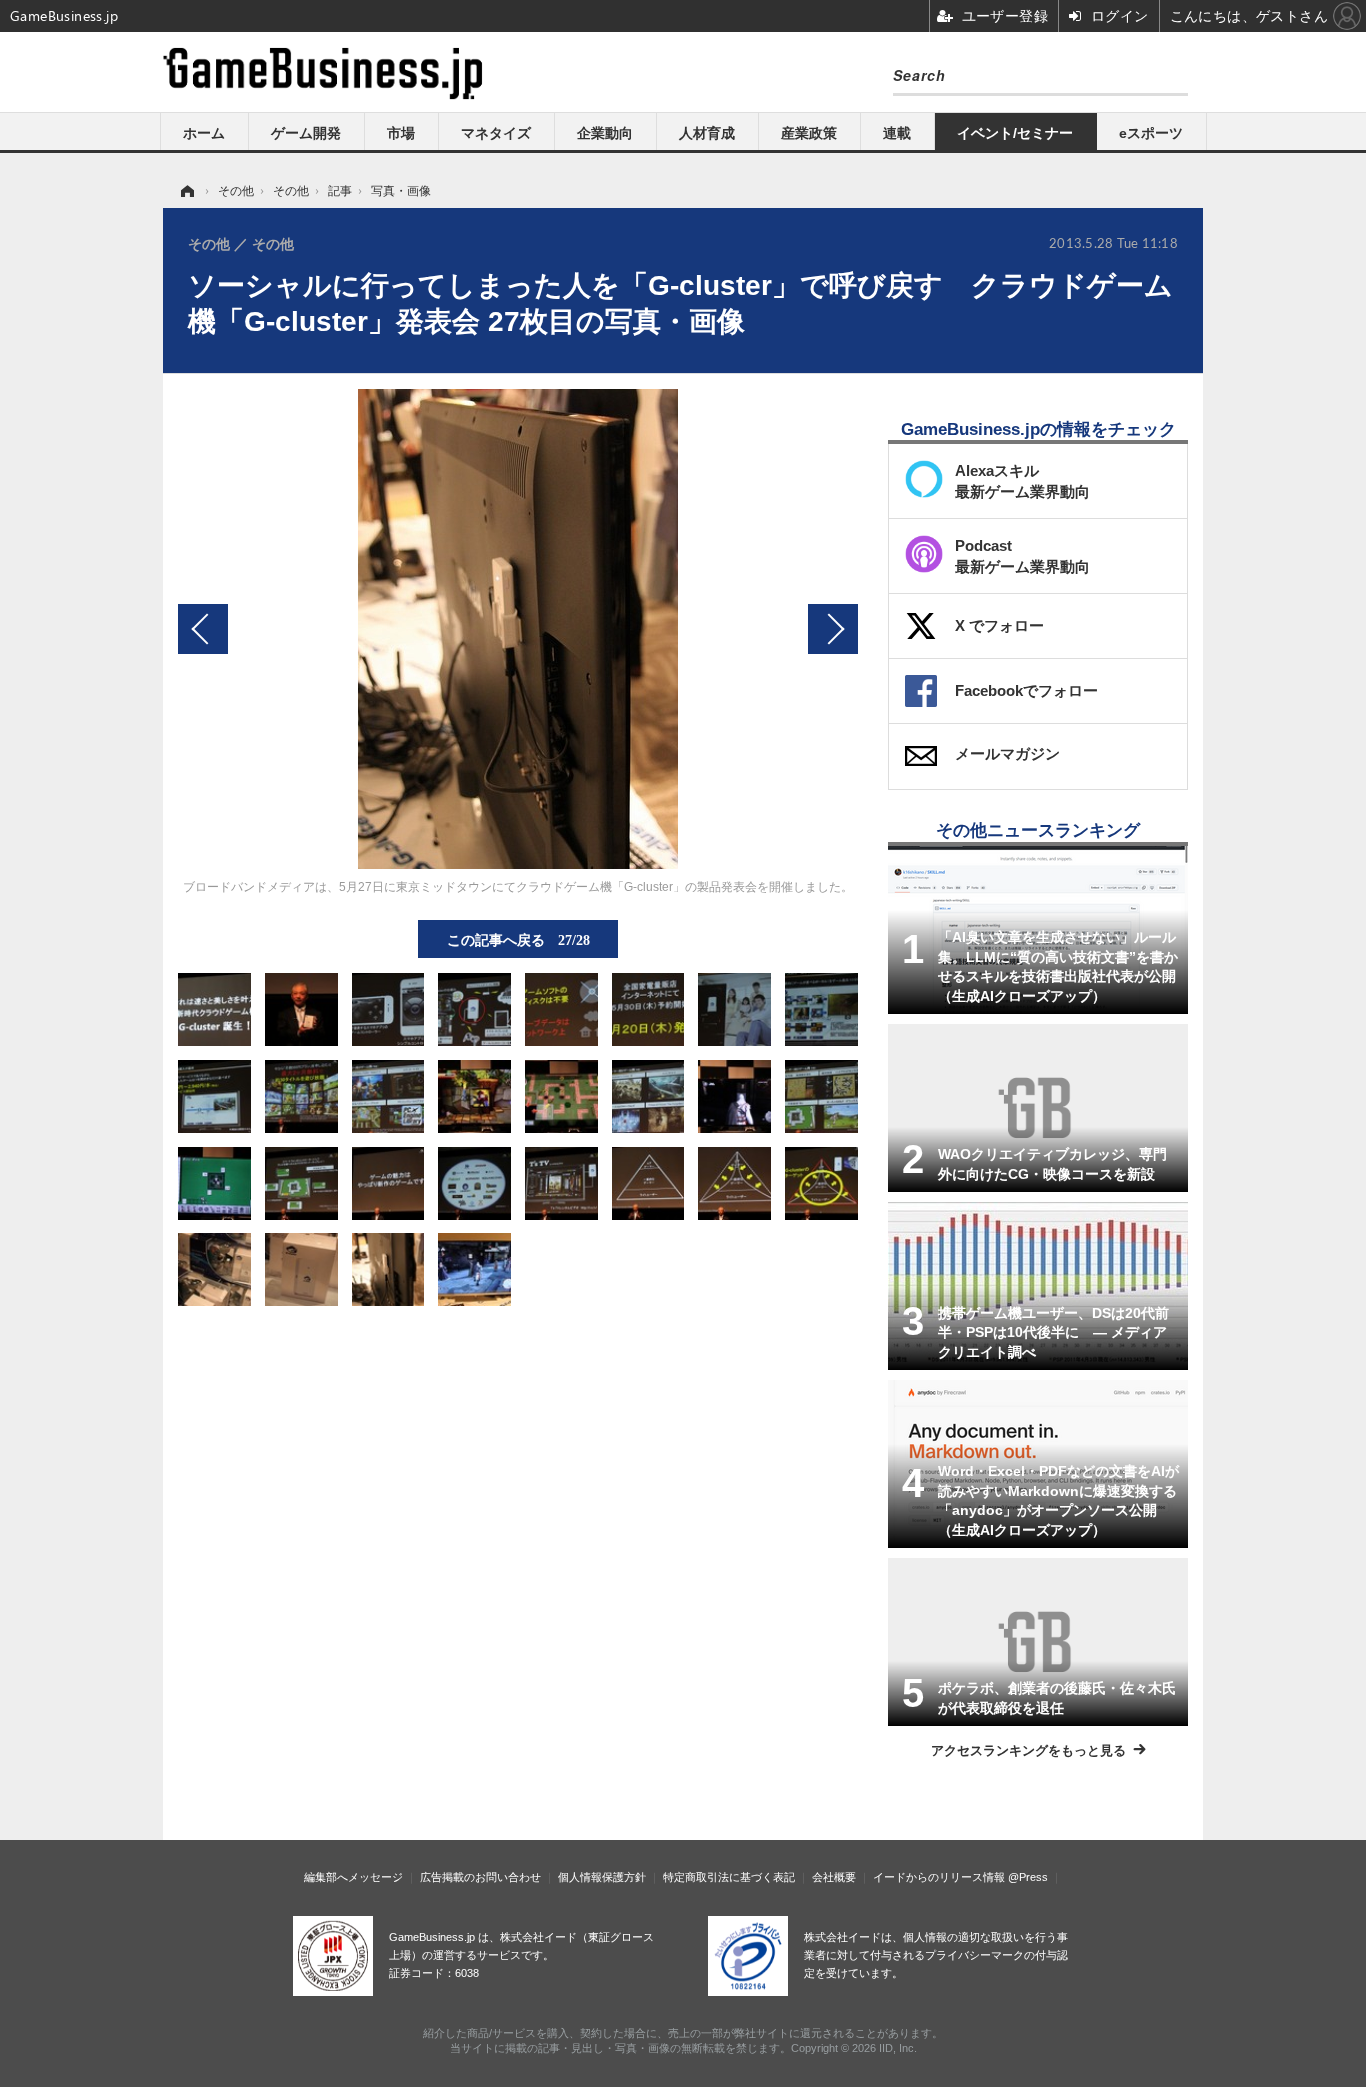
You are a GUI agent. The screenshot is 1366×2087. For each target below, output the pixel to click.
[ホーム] (186, 191)
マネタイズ (496, 133)
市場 (401, 133)
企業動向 (605, 133)
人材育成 (707, 133)
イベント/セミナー (1015, 133)
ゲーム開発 (306, 133)
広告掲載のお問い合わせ (480, 1877)
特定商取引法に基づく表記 (729, 1877)
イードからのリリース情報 (939, 1877)
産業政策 (809, 133)
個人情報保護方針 (602, 1877)
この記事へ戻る (518, 939)
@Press (1028, 1877)
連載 (897, 133)
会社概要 (834, 1877)
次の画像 (833, 629)
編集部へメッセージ (353, 1877)
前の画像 (203, 629)
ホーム (204, 133)
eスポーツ (1151, 133)
